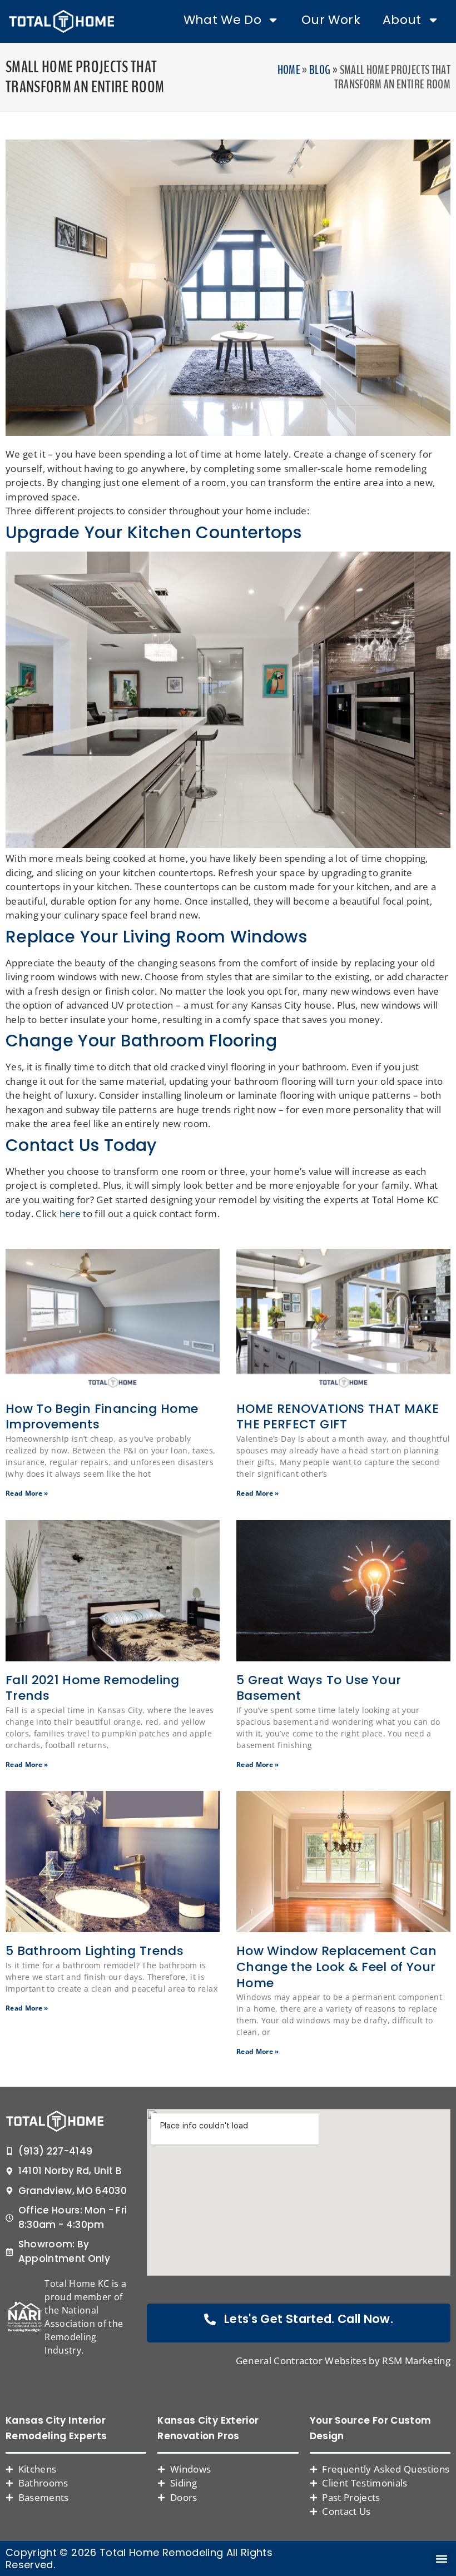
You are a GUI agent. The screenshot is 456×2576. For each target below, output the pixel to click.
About (402, 20)
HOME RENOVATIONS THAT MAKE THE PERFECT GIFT (338, 1417)
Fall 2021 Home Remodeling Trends (93, 1688)
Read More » (27, 1493)
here (70, 1213)
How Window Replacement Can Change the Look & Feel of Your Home (336, 1967)
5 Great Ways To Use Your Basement (319, 1688)
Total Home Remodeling (161, 2552)
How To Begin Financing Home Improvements (102, 1417)
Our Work (331, 20)
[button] (441, 2558)
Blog (320, 70)
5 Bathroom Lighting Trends (95, 1951)
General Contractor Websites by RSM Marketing (343, 2361)
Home (289, 70)
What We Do (223, 20)
